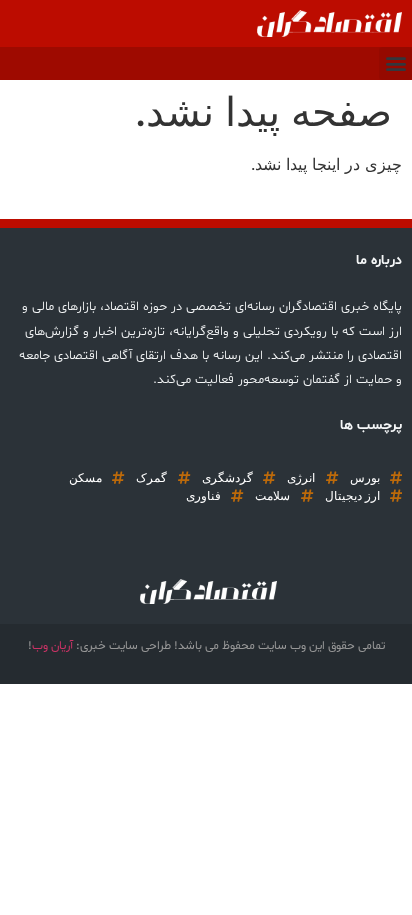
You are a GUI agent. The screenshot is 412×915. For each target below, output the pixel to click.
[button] (395, 63)
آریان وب (52, 646)
